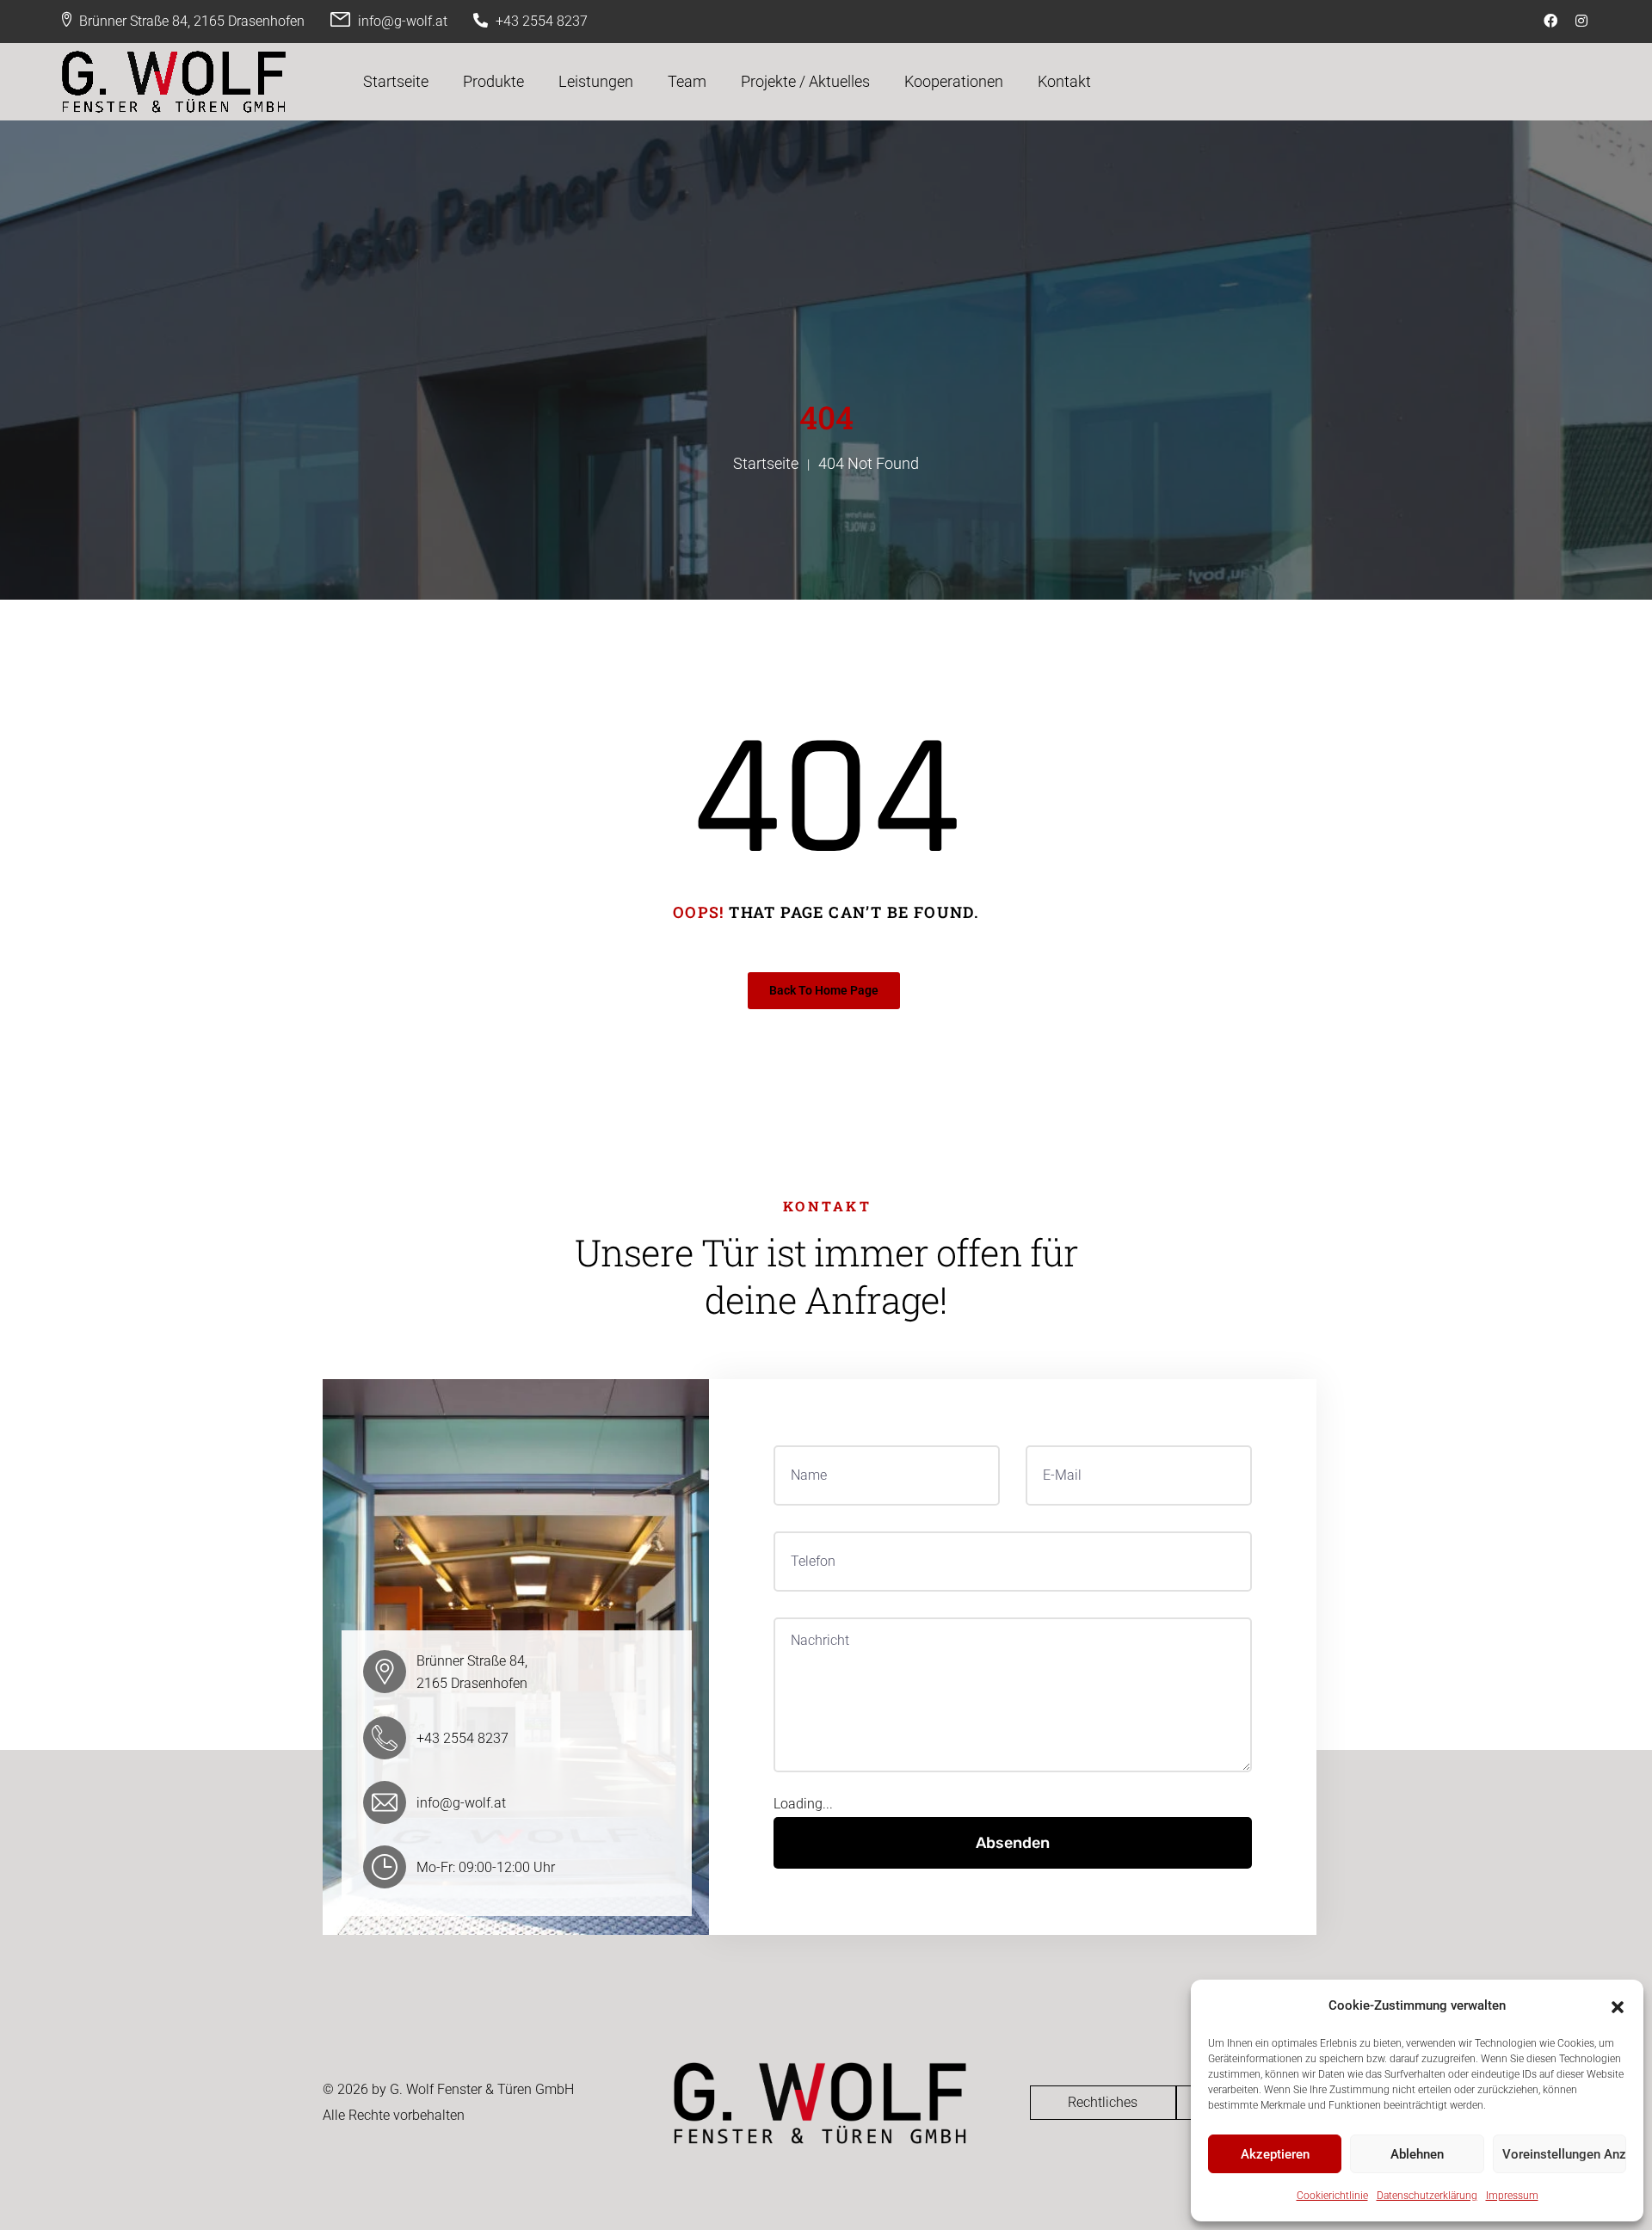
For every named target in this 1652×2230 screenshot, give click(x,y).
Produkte (493, 81)
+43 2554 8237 (542, 21)
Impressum (1512, 2196)
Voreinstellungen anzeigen (1564, 2154)
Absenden (1013, 1843)
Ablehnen (1417, 2154)
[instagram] (1584, 21)
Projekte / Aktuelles (805, 81)
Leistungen (596, 81)
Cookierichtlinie (1332, 2196)
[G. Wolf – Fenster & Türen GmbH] (174, 82)
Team (687, 81)
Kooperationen (954, 81)
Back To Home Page (824, 990)
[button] (1618, 2005)
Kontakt (1064, 81)
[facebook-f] (1553, 21)
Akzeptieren (1275, 2154)
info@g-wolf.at (403, 21)
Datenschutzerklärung (1427, 2196)
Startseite (396, 81)
